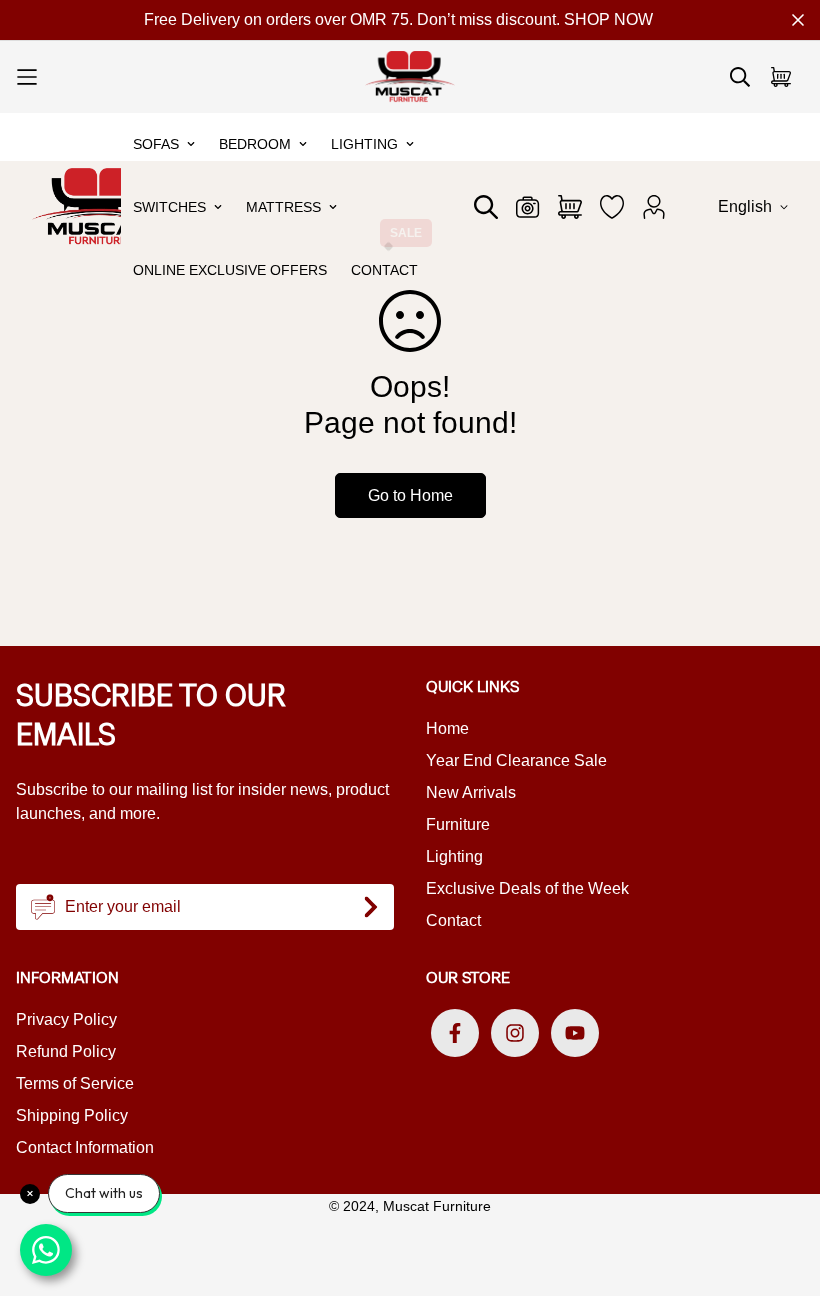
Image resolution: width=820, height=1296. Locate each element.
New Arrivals (471, 792)
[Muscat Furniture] (410, 77)
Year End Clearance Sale (516, 760)
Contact (384, 270)
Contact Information (85, 1147)
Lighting (364, 144)
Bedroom (255, 144)
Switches (169, 207)
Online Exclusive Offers (230, 270)
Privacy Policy (66, 1019)
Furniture (458, 824)
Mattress (283, 207)
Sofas (156, 144)
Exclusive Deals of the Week (527, 888)
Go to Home (410, 495)
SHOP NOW (608, 19)
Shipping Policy (72, 1115)
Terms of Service (75, 1083)
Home (447, 728)
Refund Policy (66, 1051)
